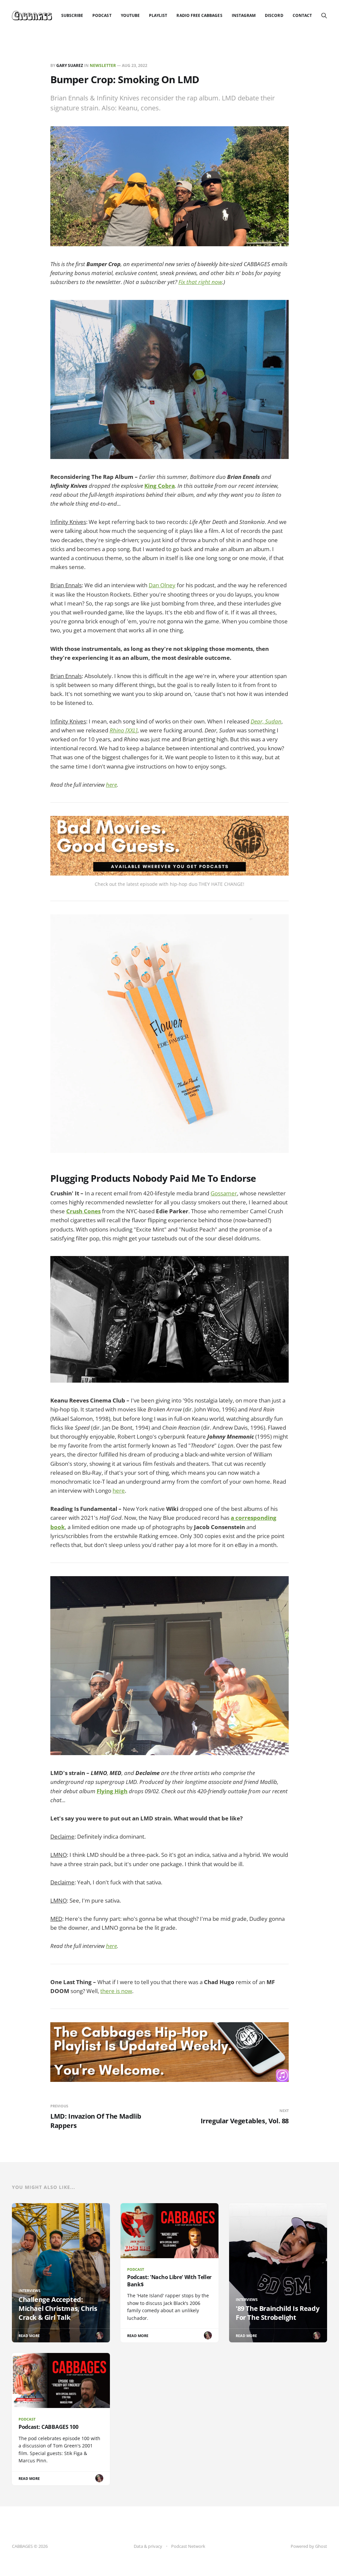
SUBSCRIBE (72, 15)
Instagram (244, 15)
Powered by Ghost (309, 2546)
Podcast (102, 15)
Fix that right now (200, 282)
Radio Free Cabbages (199, 15)
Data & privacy (148, 2546)
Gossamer (224, 1193)
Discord (274, 15)
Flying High (112, 1791)
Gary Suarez (70, 65)
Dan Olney (162, 585)
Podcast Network (188, 2546)
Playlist (158, 15)
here (111, 785)
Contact (302, 15)
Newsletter (103, 65)
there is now (116, 1991)
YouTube (130, 15)
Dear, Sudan (266, 721)
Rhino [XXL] (123, 730)
